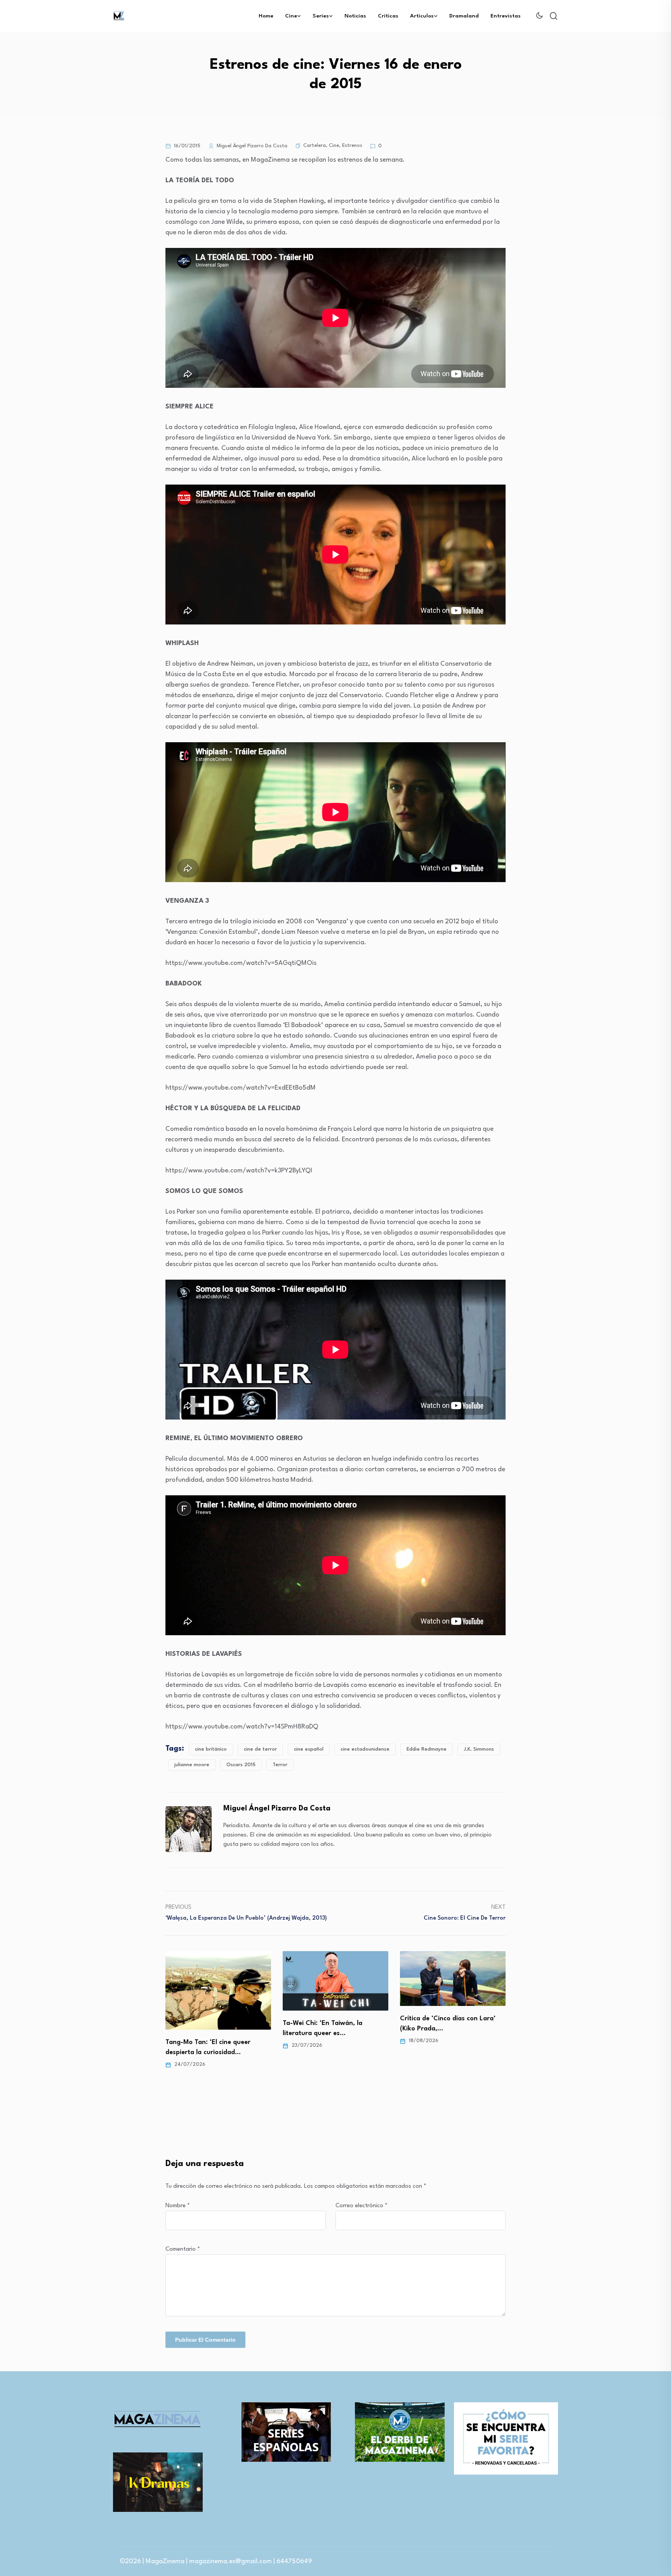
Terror (280, 1765)
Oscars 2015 (241, 1765)
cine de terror (260, 1749)
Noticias (355, 16)
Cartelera (315, 146)
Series (321, 16)
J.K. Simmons (479, 1749)
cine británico (211, 1749)
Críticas (388, 16)
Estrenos (352, 146)
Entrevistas (506, 16)
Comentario (183, 2249)
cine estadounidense (365, 1749)
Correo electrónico (362, 2206)
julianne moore (192, 1765)
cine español (309, 1749)
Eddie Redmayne (427, 1749)
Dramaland (464, 16)
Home (266, 16)
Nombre (178, 2206)
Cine (291, 16)
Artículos (422, 16)
